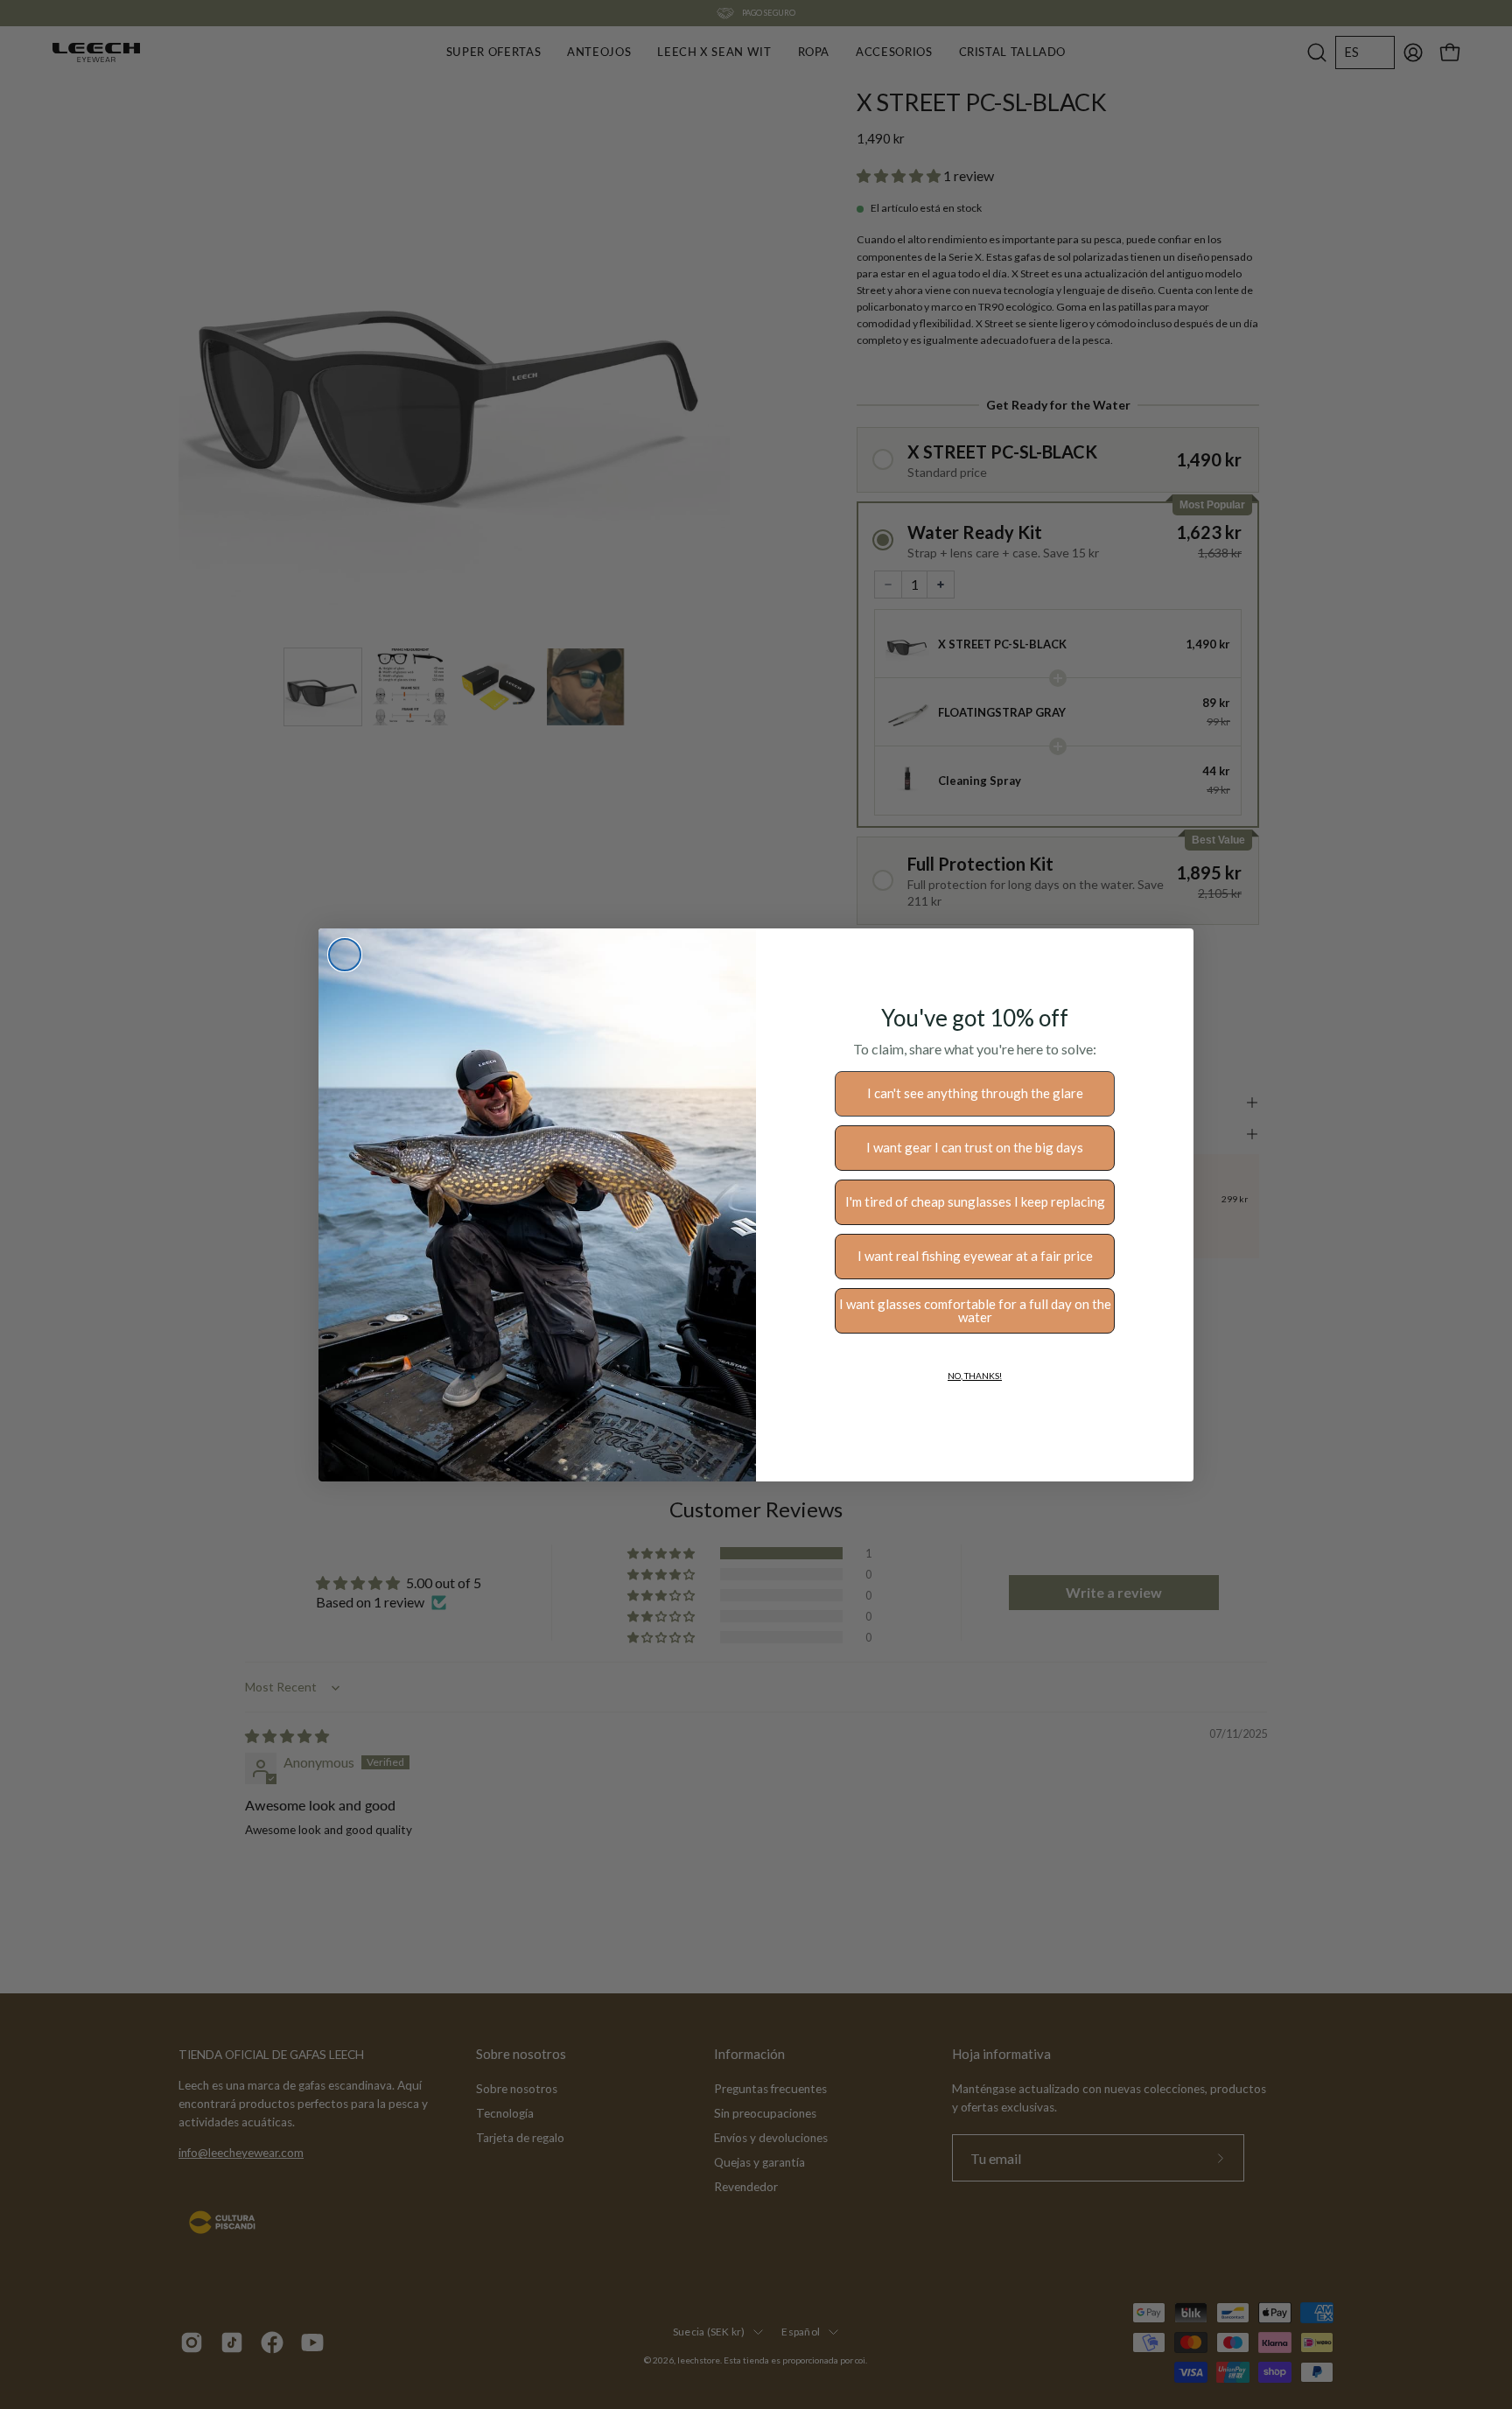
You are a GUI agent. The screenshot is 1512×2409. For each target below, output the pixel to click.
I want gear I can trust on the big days (975, 1147)
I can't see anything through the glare (975, 1093)
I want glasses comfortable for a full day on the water (975, 1310)
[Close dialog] (345, 955)
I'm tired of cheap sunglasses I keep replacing (975, 1201)
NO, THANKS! (975, 1376)
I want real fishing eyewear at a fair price (975, 1256)
